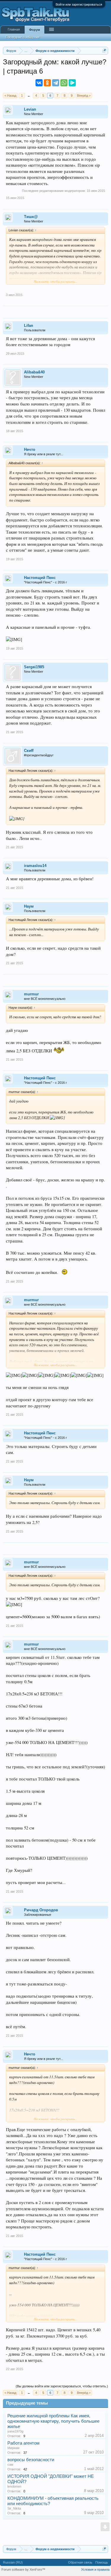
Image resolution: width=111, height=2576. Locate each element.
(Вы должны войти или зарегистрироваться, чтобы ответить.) (62, 2386)
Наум (29, 906)
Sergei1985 (34, 667)
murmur (31, 994)
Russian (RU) (13, 2562)
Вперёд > (84, 96)
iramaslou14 (35, 866)
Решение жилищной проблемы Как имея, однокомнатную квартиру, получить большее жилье (53, 2421)
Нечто (30, 450)
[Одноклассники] (47, 83)
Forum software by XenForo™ (23, 2569)
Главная (14, 29)
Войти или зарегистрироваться (79, 4)
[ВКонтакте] (39, 83)
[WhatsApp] (64, 83)
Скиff (29, 751)
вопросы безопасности (31, 2460)
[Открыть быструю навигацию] (104, 51)
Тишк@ (31, 217)
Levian (30, 109)
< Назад (10, 96)
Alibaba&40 (34, 372)
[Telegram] (56, 83)
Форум (34, 30)
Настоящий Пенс (40, 578)
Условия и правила (95, 2569)
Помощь (102, 2562)
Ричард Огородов (41, 1910)
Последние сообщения (22, 37)
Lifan (29, 326)
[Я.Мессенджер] (72, 83)
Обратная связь (80, 2562)
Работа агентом (23, 2443)
